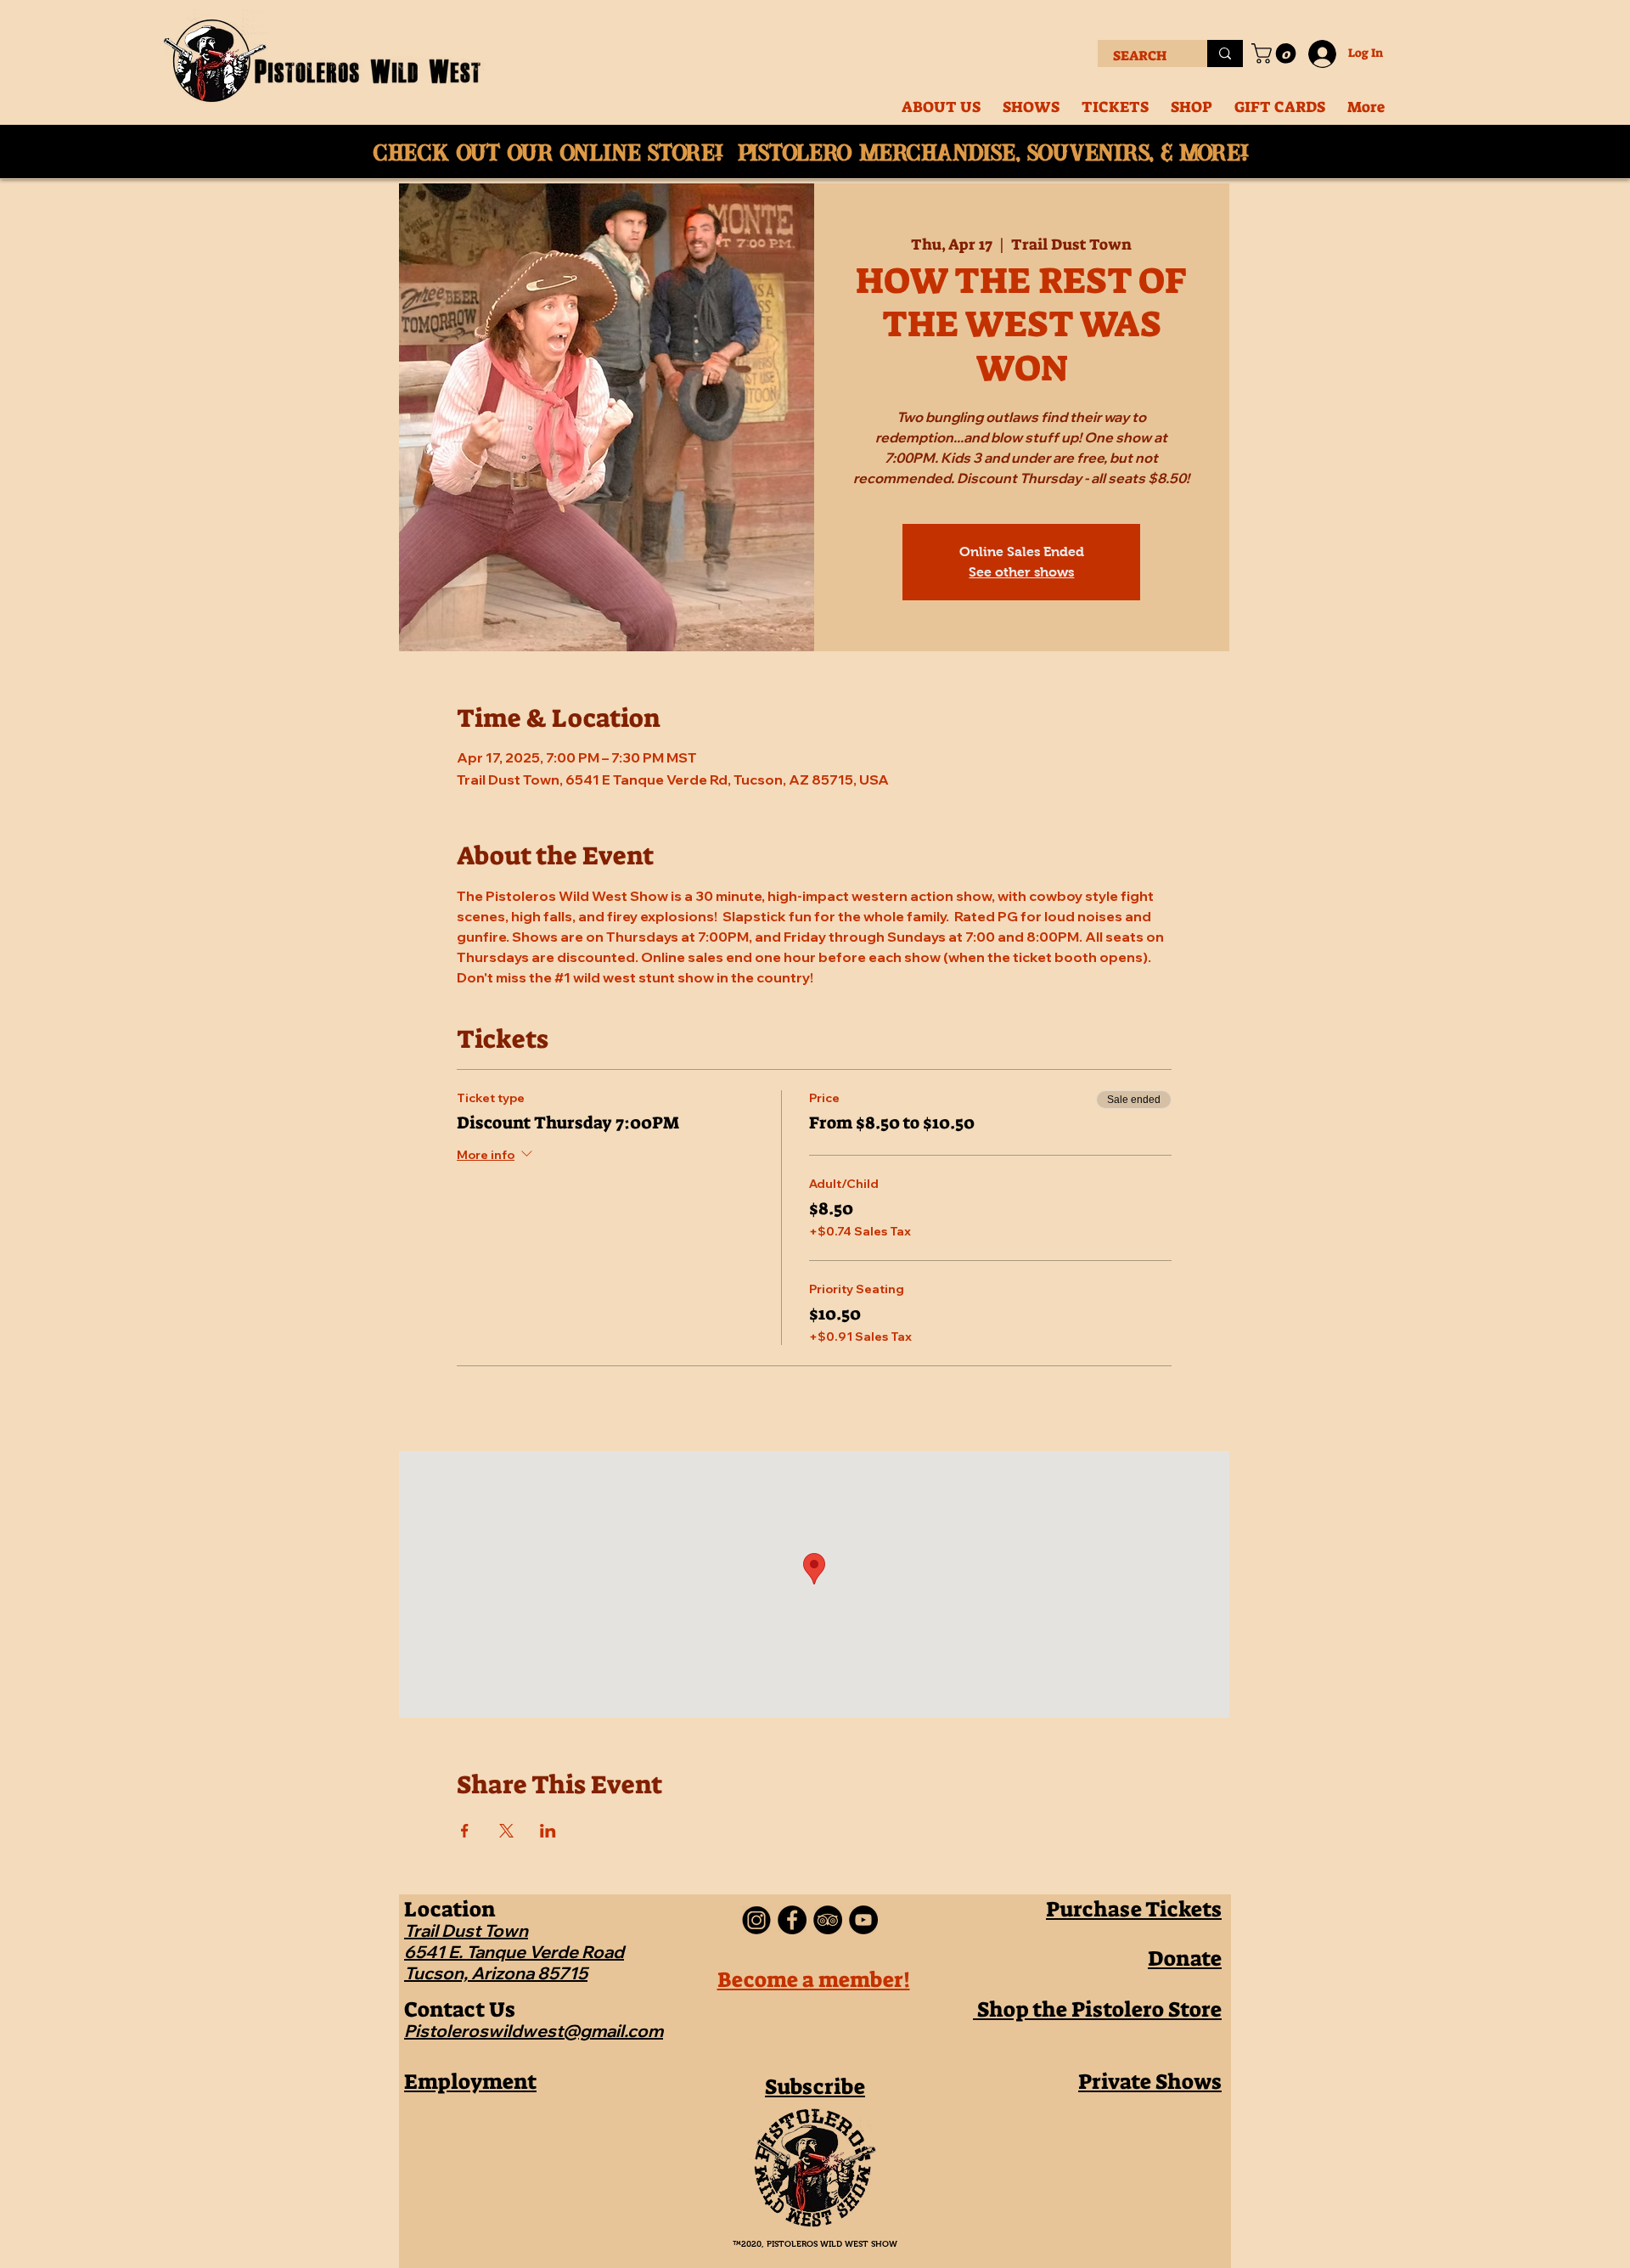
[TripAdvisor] (828, 1920)
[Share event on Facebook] (465, 1831)
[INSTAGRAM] (756, 1920)
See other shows (1021, 572)
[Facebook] (792, 1920)
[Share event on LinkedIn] (548, 1831)
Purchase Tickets (1134, 1909)
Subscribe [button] (815, 2087)
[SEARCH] (1225, 53)
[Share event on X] (506, 1831)
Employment (470, 2082)
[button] (1276, 53)
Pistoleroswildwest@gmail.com (534, 2031)
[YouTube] (863, 1920)
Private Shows (1150, 2082)
